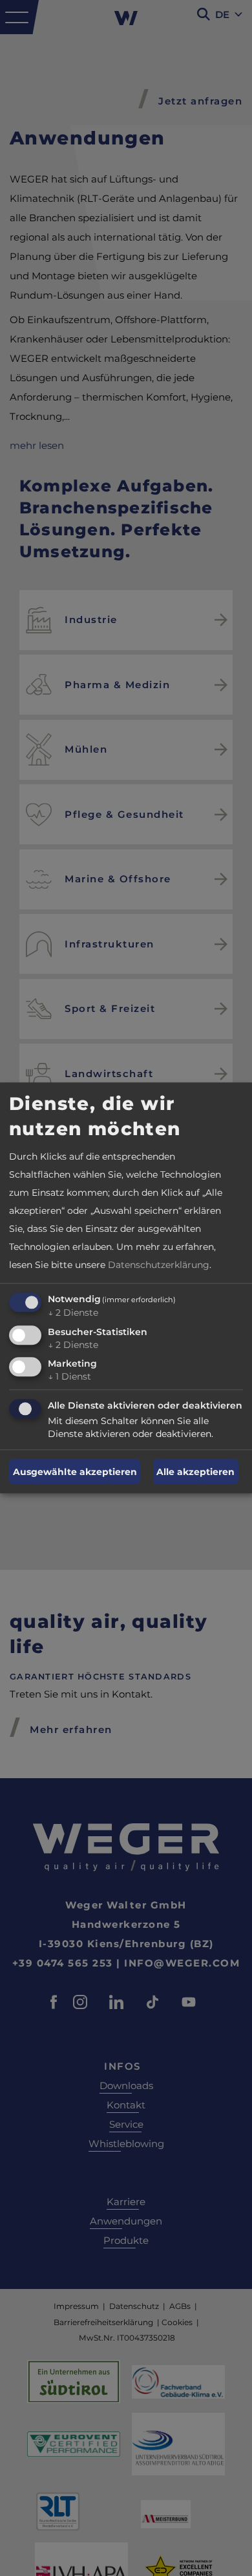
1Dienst (69, 1377)
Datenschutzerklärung (159, 1265)
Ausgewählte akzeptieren (75, 1472)
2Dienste (73, 1313)
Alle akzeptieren (195, 1472)
